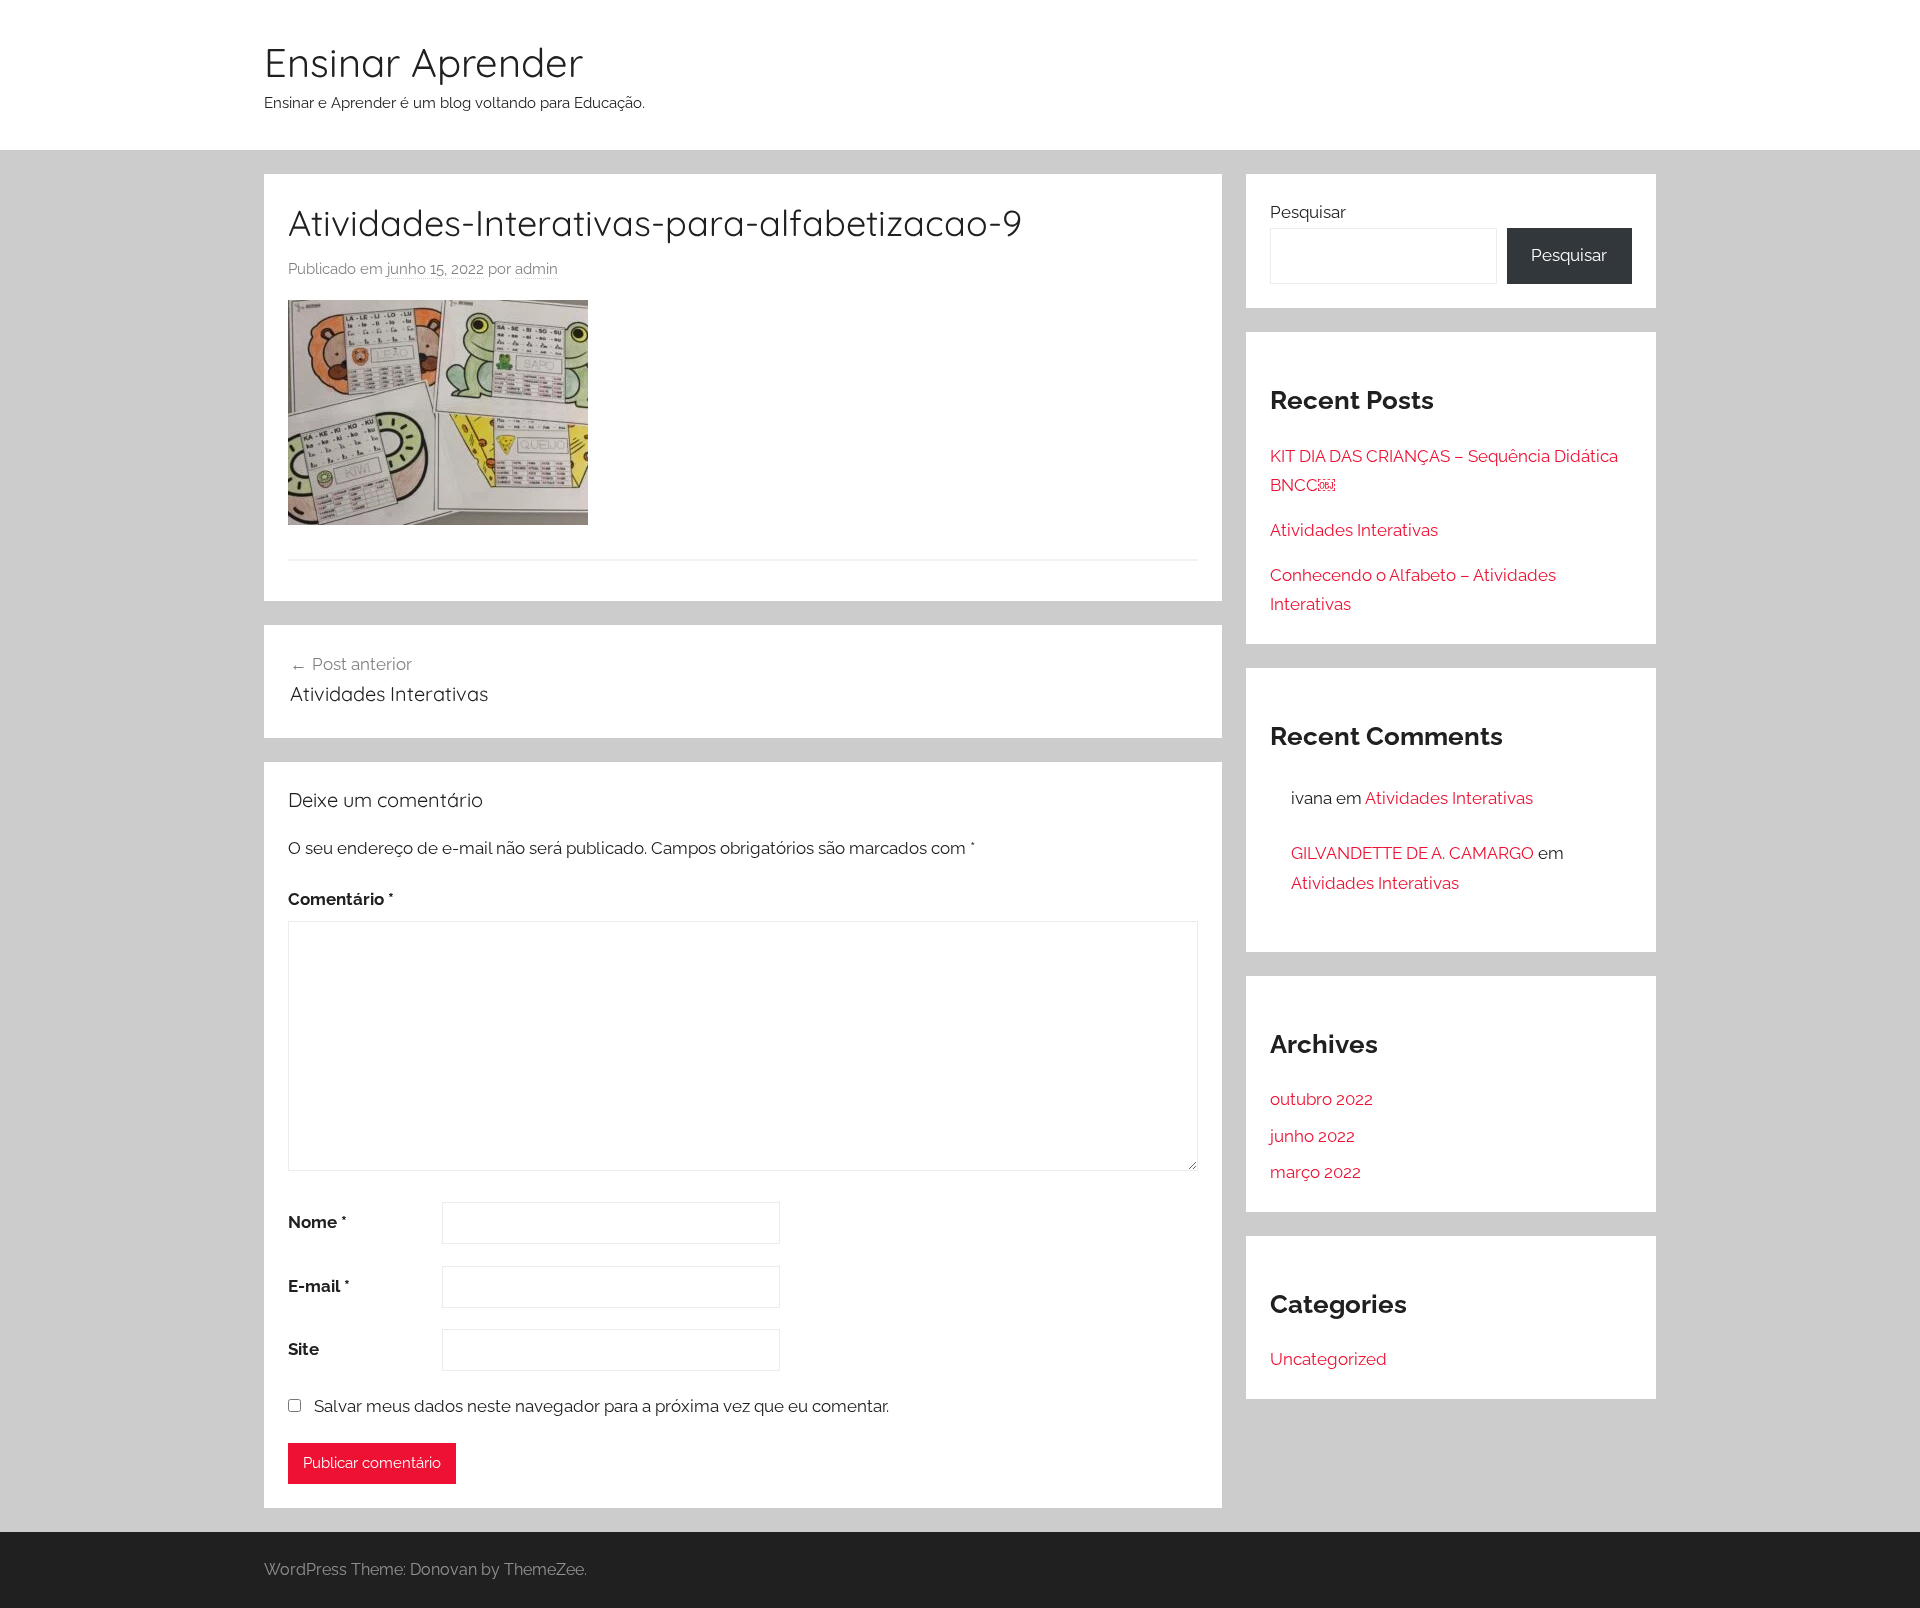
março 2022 (1315, 1172)
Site (303, 1349)
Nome (317, 1222)
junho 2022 (1312, 1136)
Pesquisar (1308, 212)
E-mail (319, 1286)
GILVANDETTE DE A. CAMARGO (1412, 853)
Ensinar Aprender (423, 62)
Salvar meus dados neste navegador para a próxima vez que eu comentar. (601, 1406)
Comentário (341, 899)
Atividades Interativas (1354, 530)
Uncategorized (1328, 1359)
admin (536, 269)
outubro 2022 (1321, 1099)
